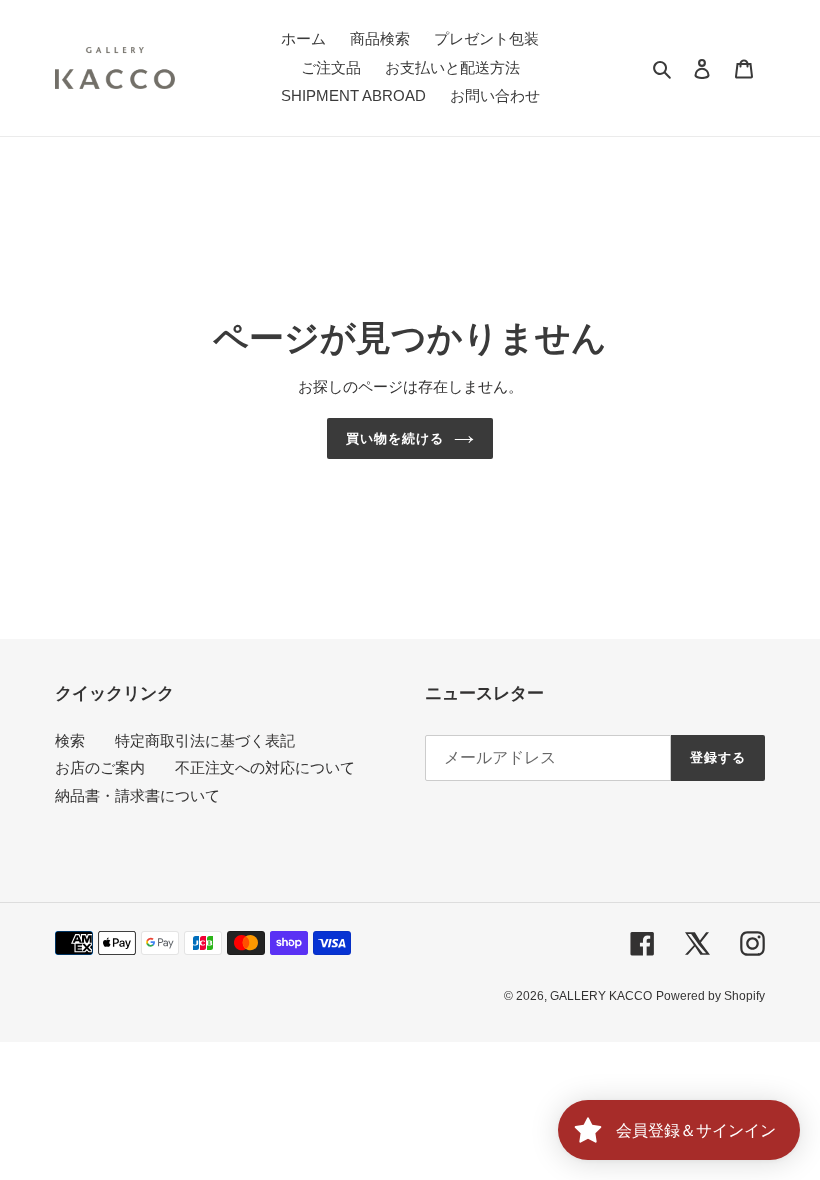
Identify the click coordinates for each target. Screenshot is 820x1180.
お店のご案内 (100, 767)
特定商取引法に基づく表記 (205, 740)
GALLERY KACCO (601, 996)
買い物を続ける (395, 438)
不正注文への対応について (265, 767)
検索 (70, 740)
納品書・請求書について (137, 795)
